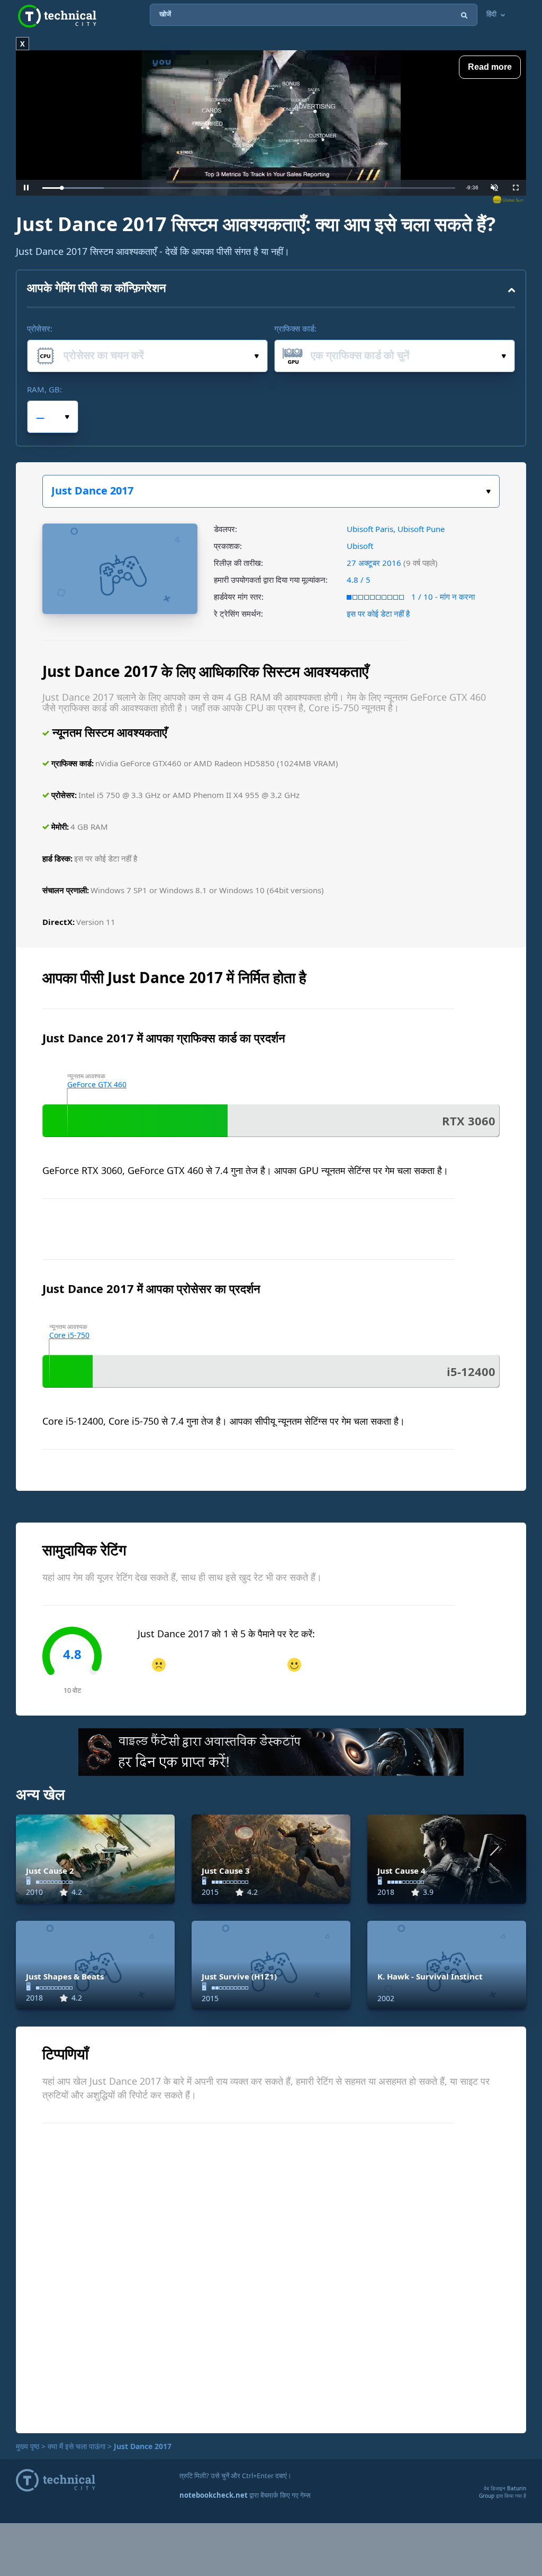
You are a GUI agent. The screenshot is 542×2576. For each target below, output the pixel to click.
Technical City (57, 16)
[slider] (249, 188)
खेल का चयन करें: (271, 491)
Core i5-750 (69, 1335)
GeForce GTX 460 (97, 1084)
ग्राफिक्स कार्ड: (295, 328)
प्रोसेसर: (40, 328)
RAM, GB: (44, 389)
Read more (490, 67)
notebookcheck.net (214, 2495)
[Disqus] (271, 2277)
